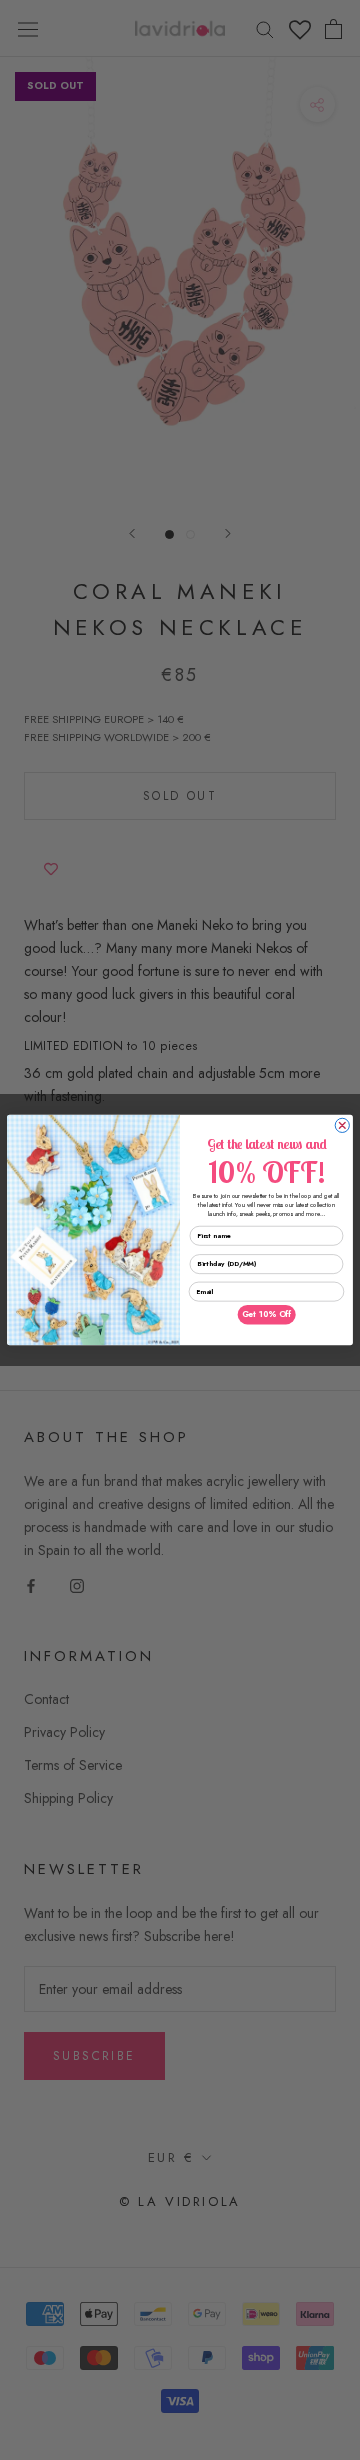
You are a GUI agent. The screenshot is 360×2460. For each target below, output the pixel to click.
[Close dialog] (342, 1125)
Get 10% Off (266, 1315)
